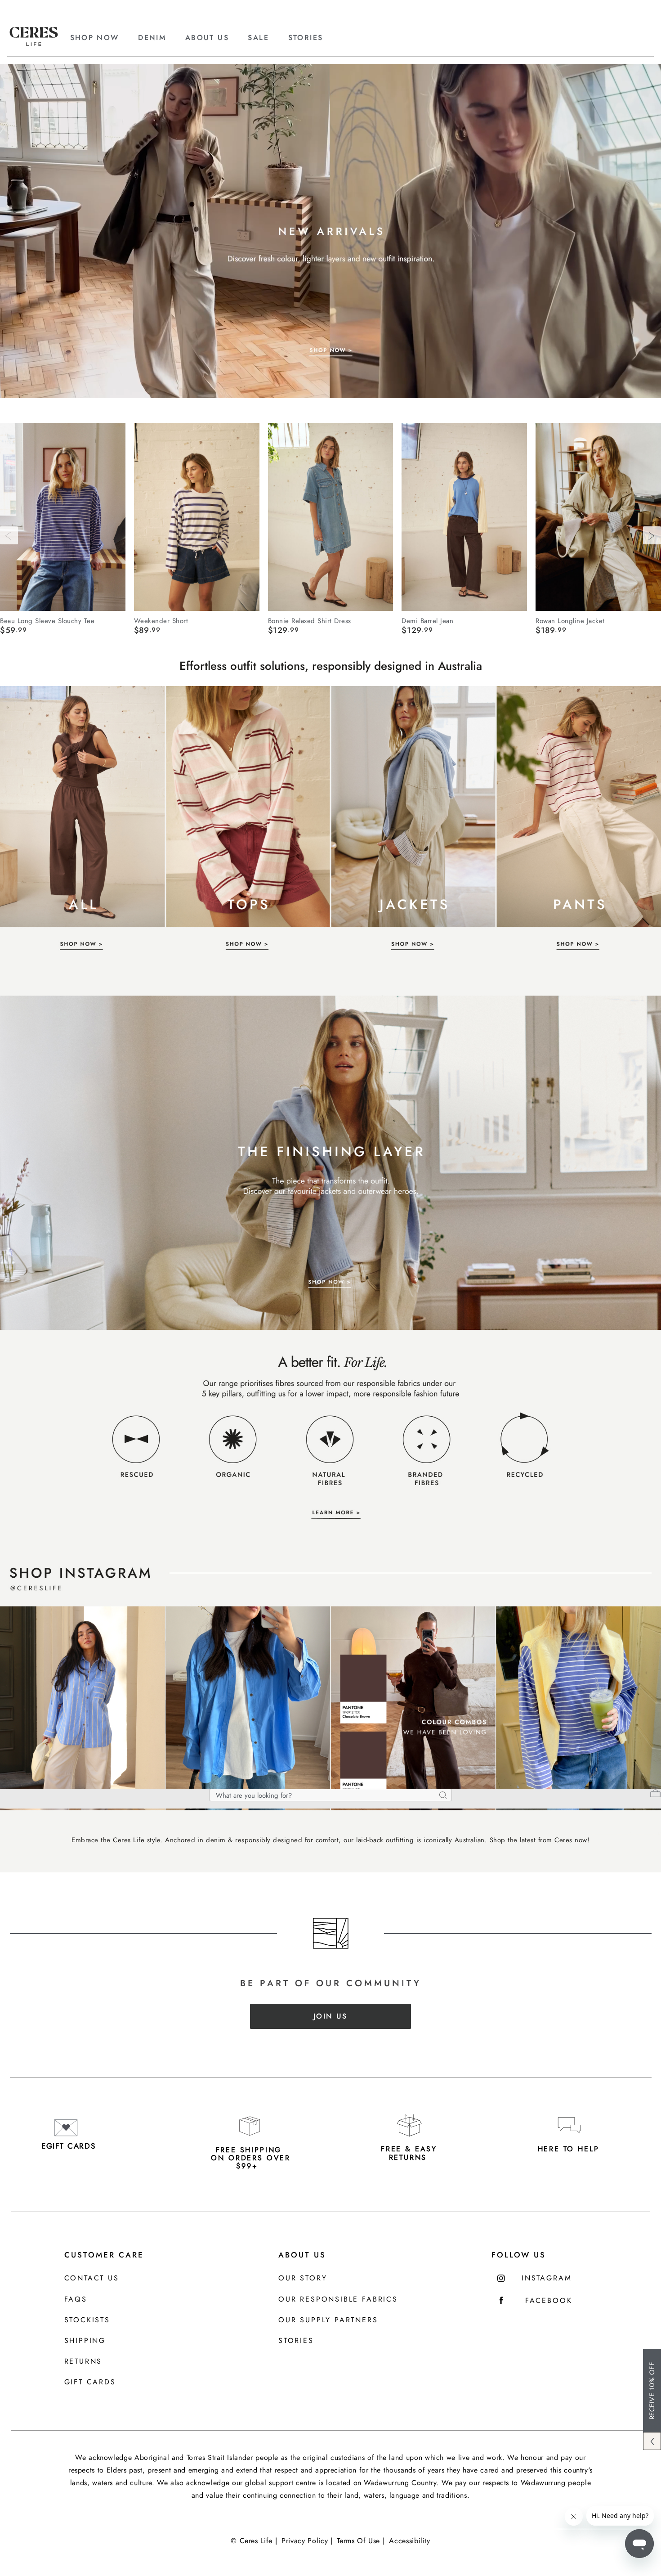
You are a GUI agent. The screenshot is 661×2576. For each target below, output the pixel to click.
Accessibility (409, 2541)
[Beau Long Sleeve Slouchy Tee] (63, 517)
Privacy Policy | (307, 2541)
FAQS (76, 2300)
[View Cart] (655, 1795)
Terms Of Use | (361, 2541)
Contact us (92, 2278)
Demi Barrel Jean (427, 620)
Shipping (85, 2341)
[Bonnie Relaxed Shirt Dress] (331, 517)
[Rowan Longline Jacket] (598, 517)
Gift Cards (90, 2382)
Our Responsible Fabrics (338, 2300)
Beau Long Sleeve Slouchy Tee (47, 620)
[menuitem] (103, 38)
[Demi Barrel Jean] (464, 517)
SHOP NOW (95, 38)
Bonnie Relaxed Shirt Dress (310, 620)
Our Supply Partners (328, 2320)
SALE (258, 38)
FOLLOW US (519, 2255)
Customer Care (104, 2255)
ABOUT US (207, 38)
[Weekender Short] (197, 517)
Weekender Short (161, 620)
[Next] (652, 535)
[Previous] (9, 535)
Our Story (303, 2278)
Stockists (87, 2320)
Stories (296, 2341)
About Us (302, 2255)
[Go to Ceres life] (34, 44)
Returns (83, 2362)
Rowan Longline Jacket (570, 620)
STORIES (306, 38)
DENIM (152, 38)
